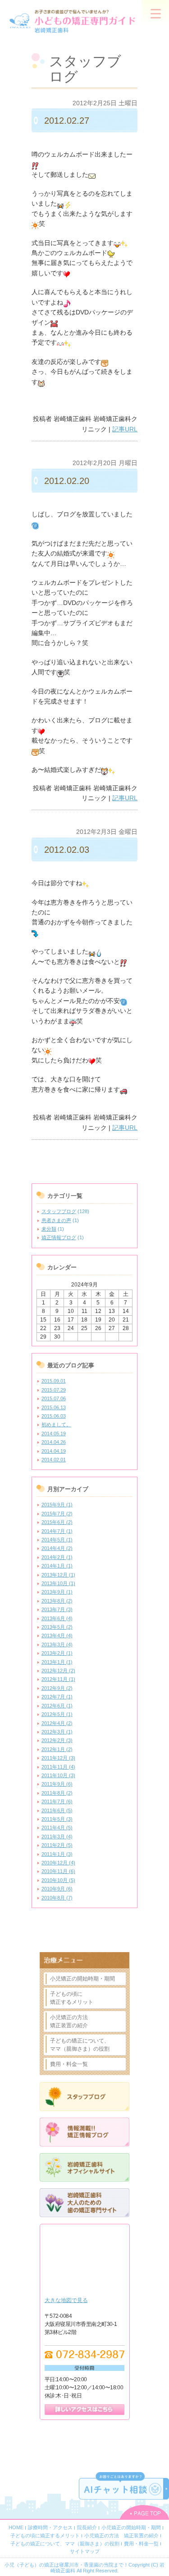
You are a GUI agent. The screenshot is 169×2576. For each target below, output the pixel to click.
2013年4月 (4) (57, 1635)
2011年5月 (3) (57, 1819)
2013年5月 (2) (57, 1627)
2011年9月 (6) (57, 1784)
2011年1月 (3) (57, 1854)
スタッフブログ (59, 1211)
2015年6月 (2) (57, 1522)
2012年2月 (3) (57, 1740)
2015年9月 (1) (57, 1505)
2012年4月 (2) (57, 1723)
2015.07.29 (54, 1390)
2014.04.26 (54, 1442)
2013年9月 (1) (57, 1592)
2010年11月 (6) (58, 1871)
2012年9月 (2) (57, 1688)
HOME (16, 2527)
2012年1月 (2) (57, 1749)
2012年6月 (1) (57, 1706)
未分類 (49, 1229)
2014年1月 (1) (57, 1566)
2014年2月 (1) (57, 1557)
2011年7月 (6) (57, 1801)
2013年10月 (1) (58, 1583)
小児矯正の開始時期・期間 (82, 1979)
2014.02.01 (54, 1460)
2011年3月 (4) (57, 1837)
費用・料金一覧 (69, 2064)
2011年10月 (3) (58, 1775)
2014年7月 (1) (57, 1531)
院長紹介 (87, 2527)
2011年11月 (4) (58, 1767)
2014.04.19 (54, 1451)
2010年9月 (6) (57, 1889)
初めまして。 (56, 1425)
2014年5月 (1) (57, 1540)
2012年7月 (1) (57, 1697)
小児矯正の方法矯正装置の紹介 (69, 2021)
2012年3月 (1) (57, 1732)
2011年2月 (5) (57, 1845)
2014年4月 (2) (57, 1548)
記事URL (125, 429)
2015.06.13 (54, 1407)
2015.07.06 (54, 1398)
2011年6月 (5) (57, 1810)
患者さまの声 (56, 1220)
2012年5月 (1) (57, 1714)
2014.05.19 (54, 1434)
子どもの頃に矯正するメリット (72, 1998)
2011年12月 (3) (58, 1758)
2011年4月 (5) (57, 1828)
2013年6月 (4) (57, 1618)
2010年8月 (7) (57, 1898)
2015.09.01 (54, 1381)
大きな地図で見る (66, 2300)
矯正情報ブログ (59, 1237)
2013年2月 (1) (57, 1653)
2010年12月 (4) (58, 1863)
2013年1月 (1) (57, 1662)
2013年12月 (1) (58, 1575)
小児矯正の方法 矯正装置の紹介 (121, 2536)
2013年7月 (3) (57, 1609)
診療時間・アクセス (50, 2527)
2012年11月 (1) (58, 1679)
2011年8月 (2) (57, 1793)
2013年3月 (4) (57, 1644)
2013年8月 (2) (57, 1601)
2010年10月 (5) (58, 1880)
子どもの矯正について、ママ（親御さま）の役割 (80, 2045)
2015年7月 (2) (57, 1514)
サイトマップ (85, 2551)
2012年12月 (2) (58, 1671)
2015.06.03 (54, 1416)
